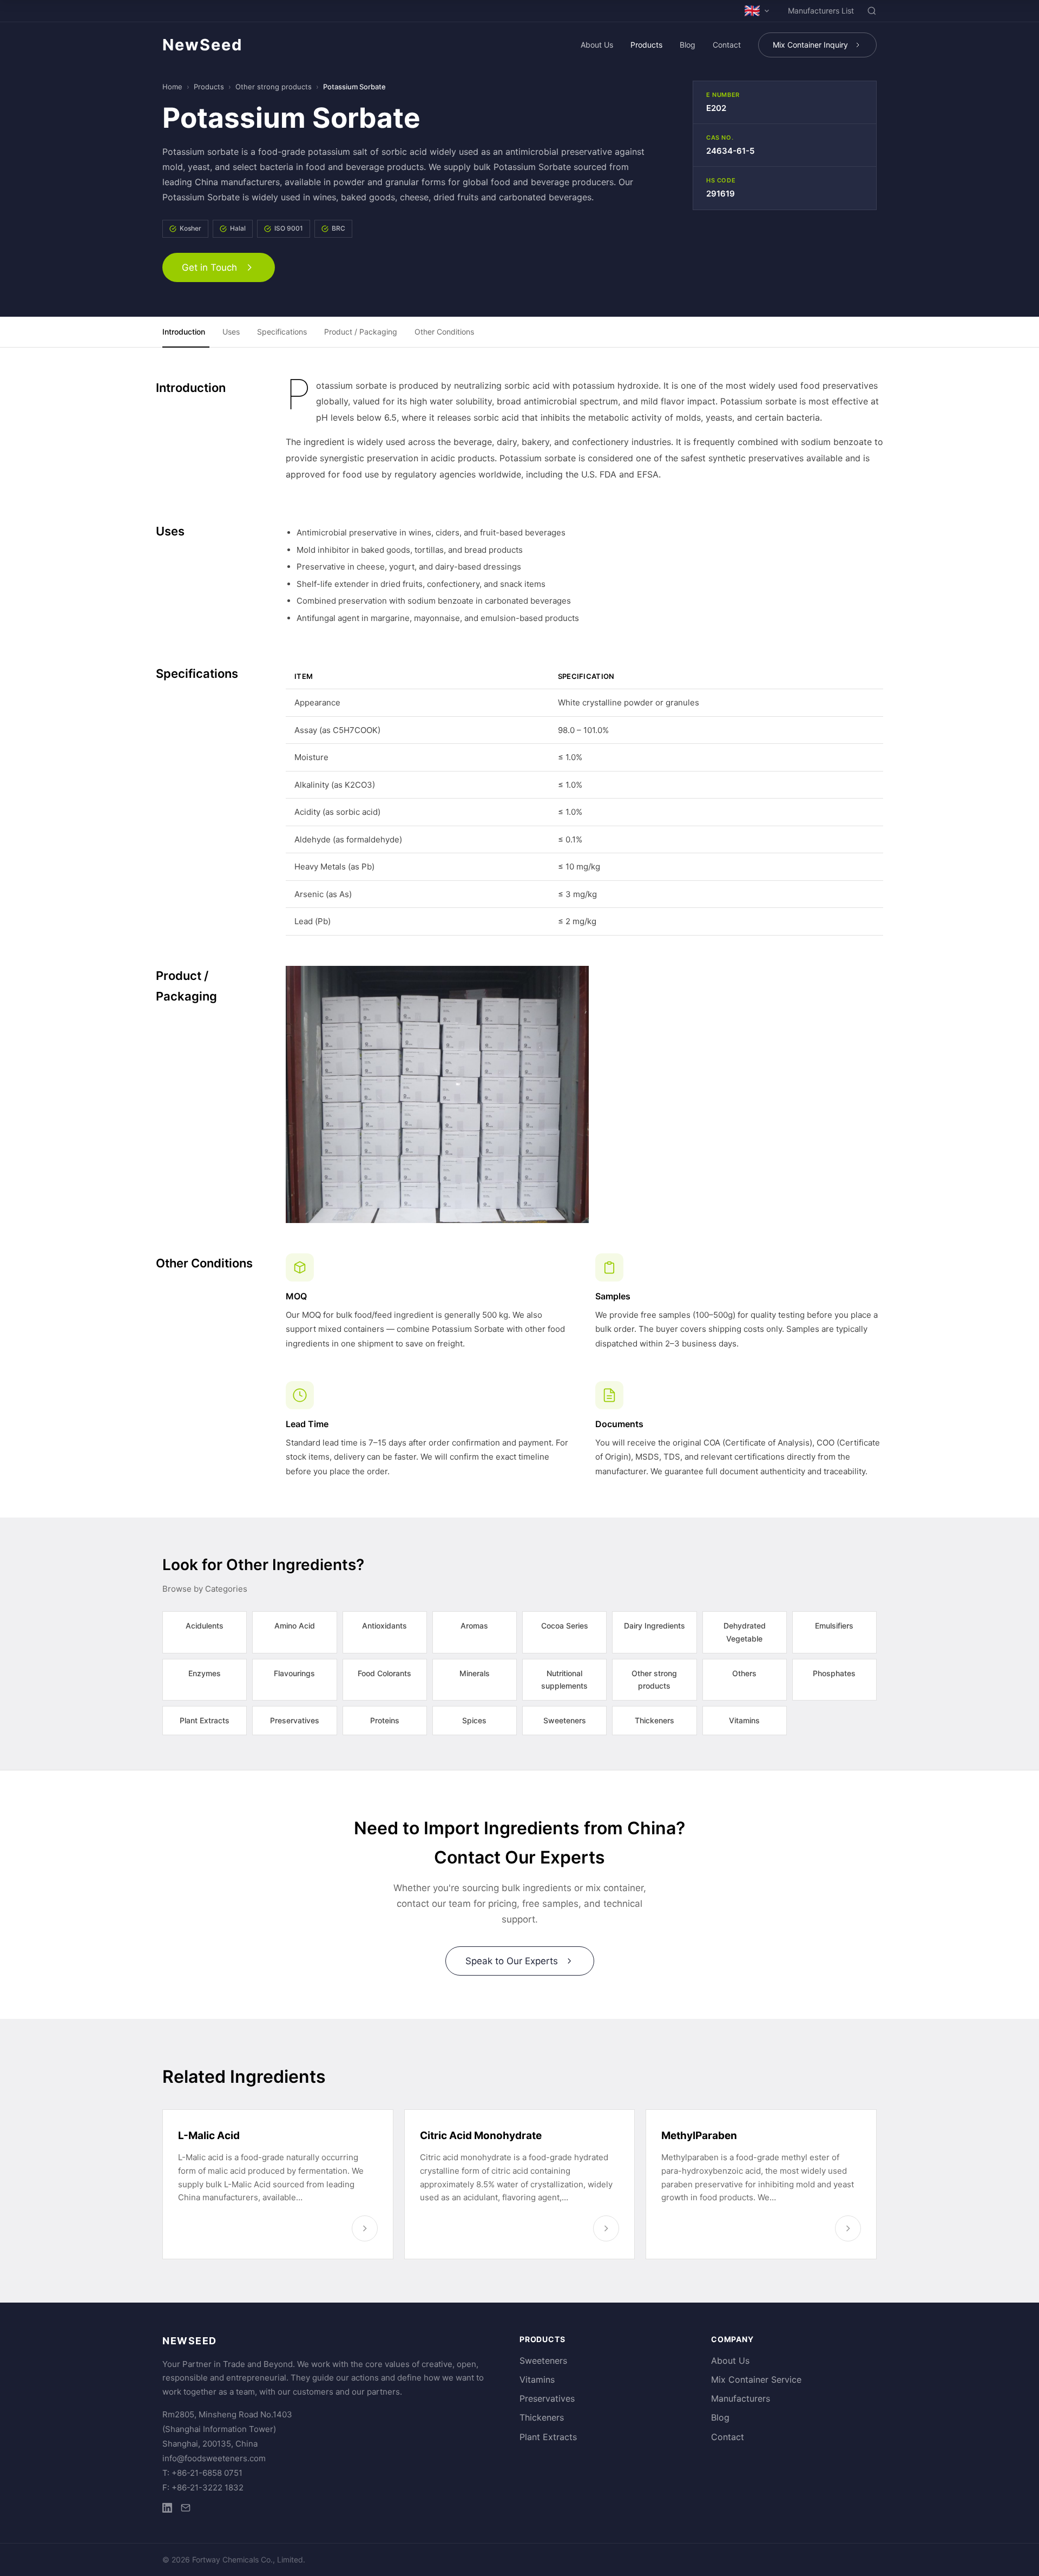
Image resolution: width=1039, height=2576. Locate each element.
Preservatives (295, 1720)
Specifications (282, 332)
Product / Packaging (361, 332)
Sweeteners (565, 1720)
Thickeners (655, 1720)
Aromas (474, 1626)
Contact (727, 45)
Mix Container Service (756, 2379)
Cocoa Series (565, 1626)
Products (646, 45)
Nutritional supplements (564, 1680)
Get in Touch (209, 267)
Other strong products (274, 87)
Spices (474, 1720)
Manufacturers (741, 2398)
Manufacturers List (821, 11)
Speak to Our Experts (512, 1961)
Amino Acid (295, 1626)
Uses (231, 332)
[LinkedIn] (167, 2510)
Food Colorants (384, 1673)
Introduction (184, 332)
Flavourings (294, 1673)
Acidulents (205, 1626)
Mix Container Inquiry (810, 45)
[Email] (186, 2510)
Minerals (475, 1673)
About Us (597, 45)
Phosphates (834, 1673)
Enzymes (205, 1673)
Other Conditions (444, 332)
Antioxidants (384, 1626)
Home (172, 87)
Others (744, 1673)
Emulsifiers (834, 1626)
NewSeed (202, 45)
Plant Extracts (205, 1720)
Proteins (385, 1720)
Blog (688, 45)
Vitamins (744, 1720)
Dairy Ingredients (655, 1626)
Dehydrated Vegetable (745, 1632)
